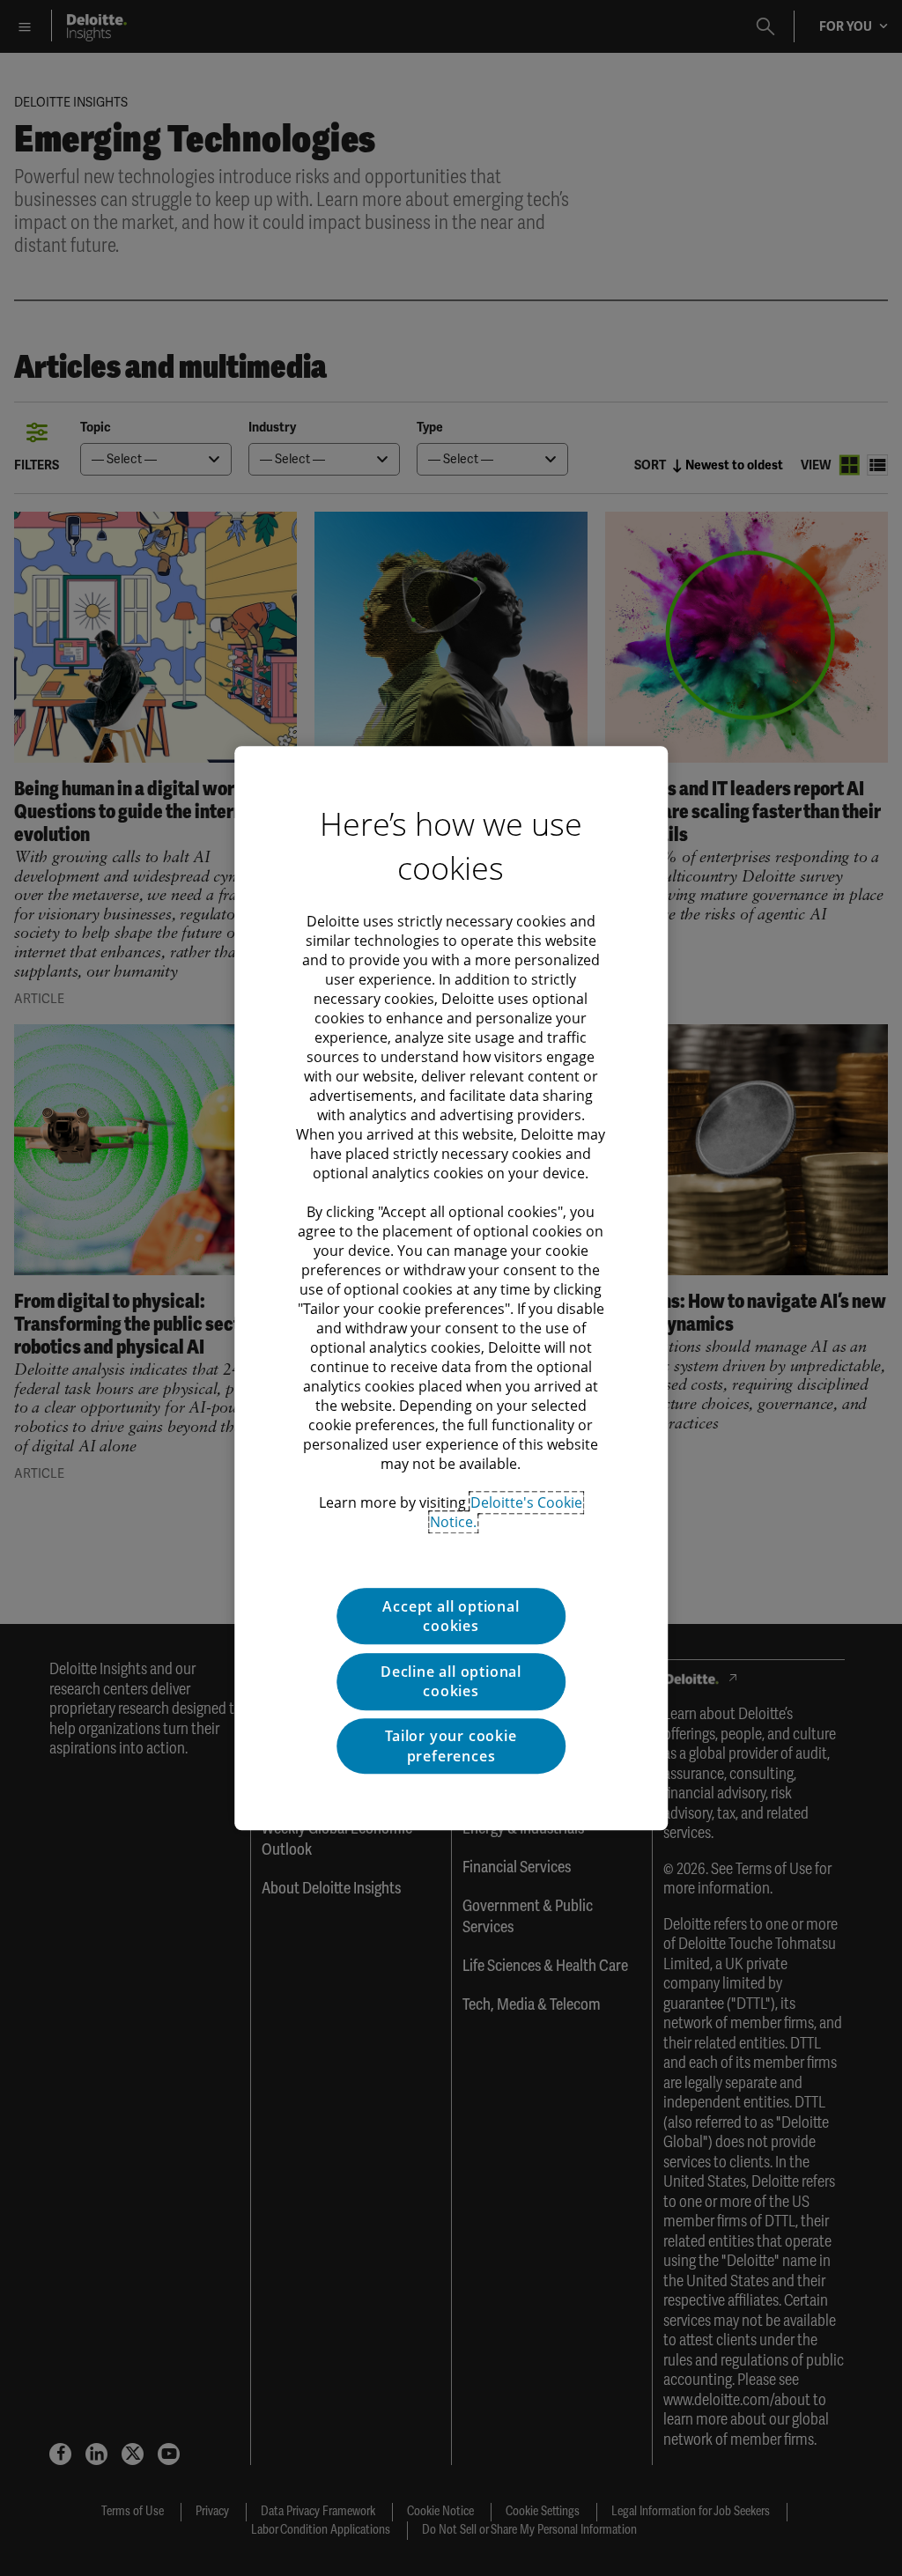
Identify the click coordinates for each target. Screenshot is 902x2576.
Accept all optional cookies (451, 1616)
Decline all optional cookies (451, 1681)
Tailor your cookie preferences (451, 1746)
